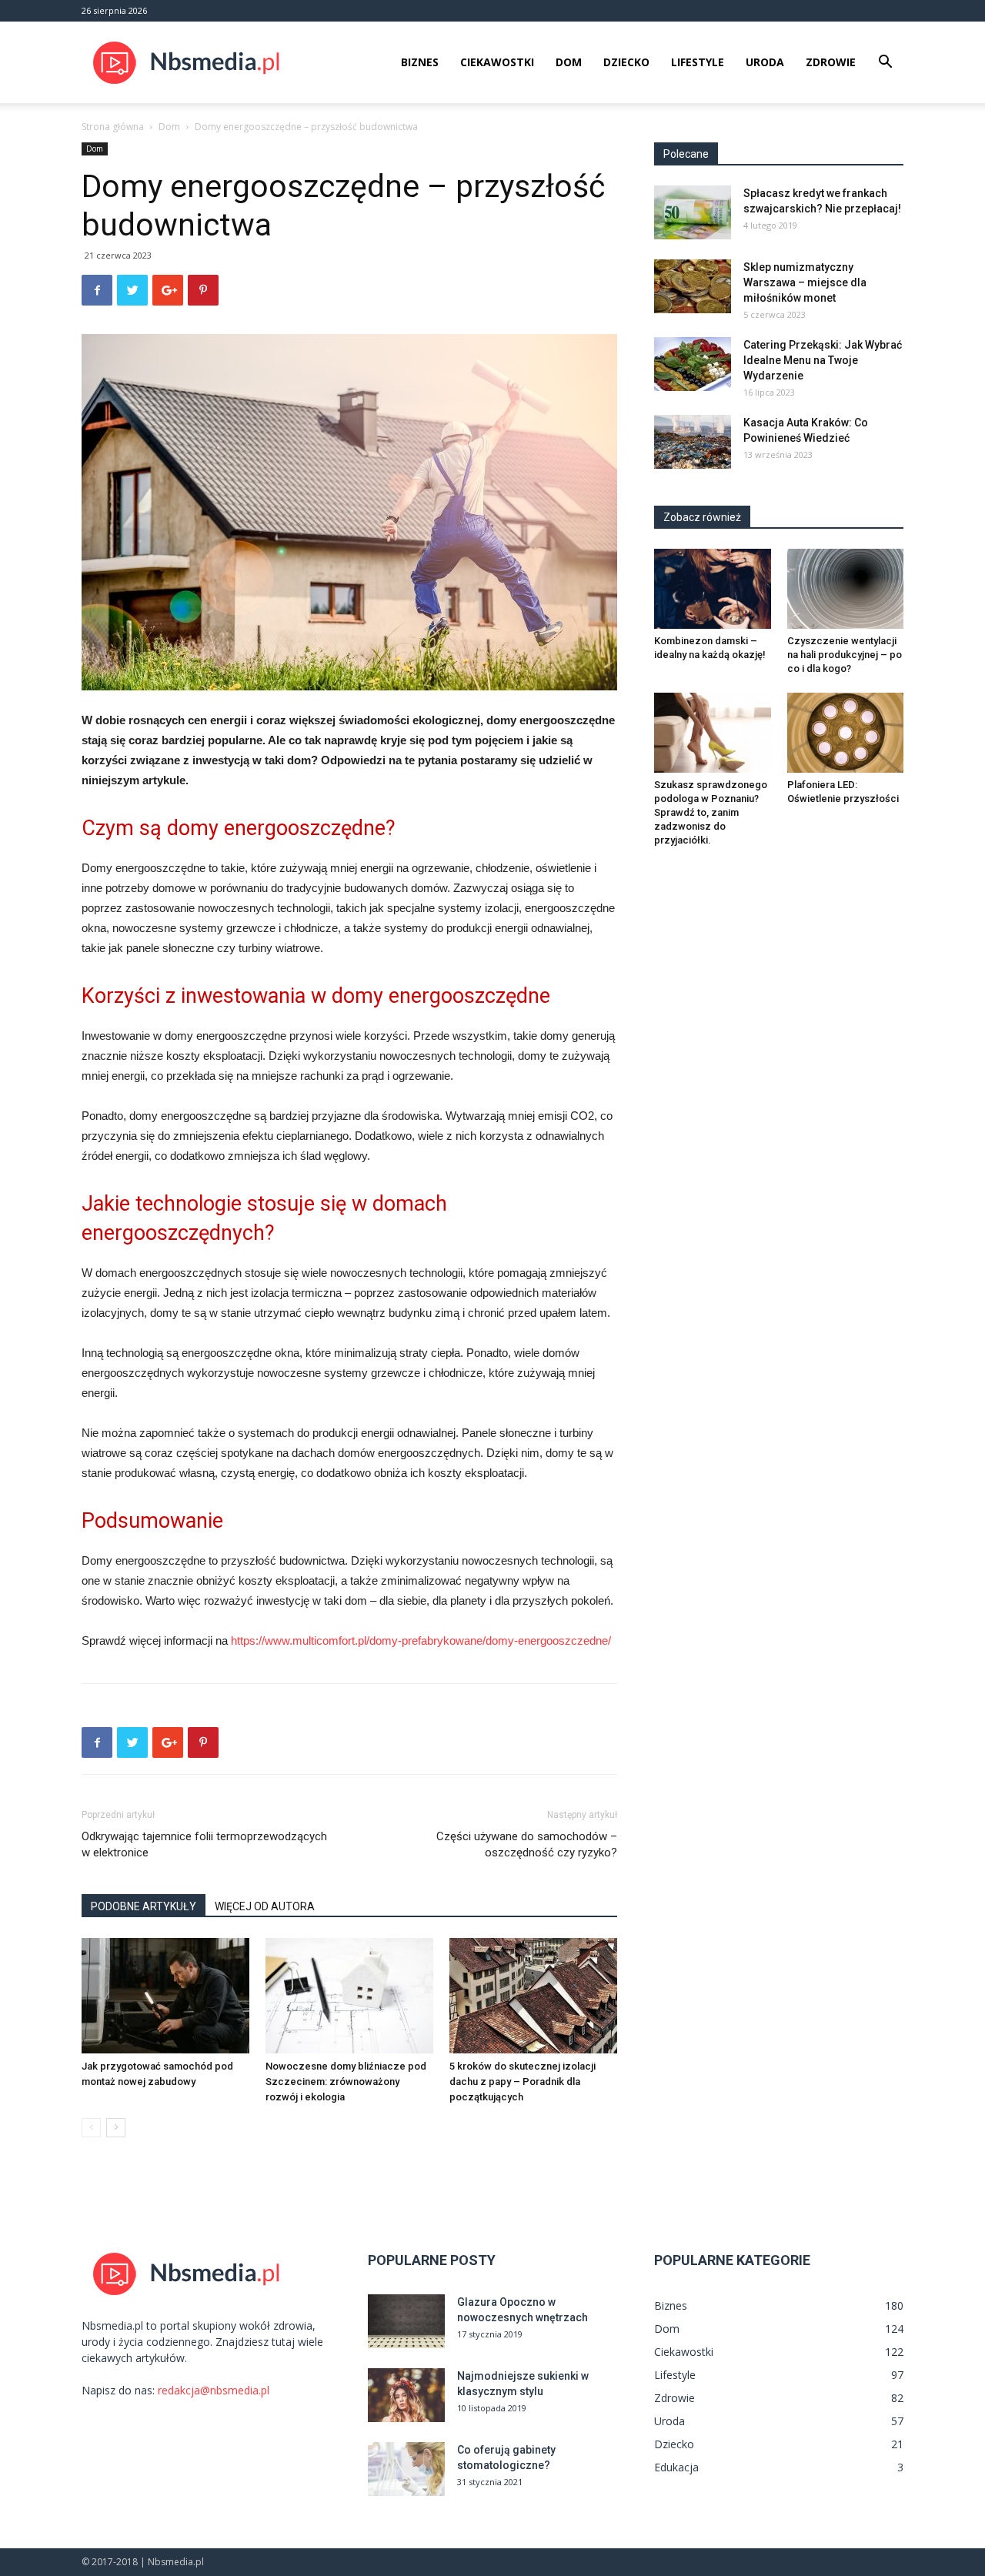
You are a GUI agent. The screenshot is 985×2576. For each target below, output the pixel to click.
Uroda (765, 62)
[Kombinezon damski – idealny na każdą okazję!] (713, 589)
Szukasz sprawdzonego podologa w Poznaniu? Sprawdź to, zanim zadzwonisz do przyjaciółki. (711, 812)
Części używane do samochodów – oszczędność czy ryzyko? (527, 1844)
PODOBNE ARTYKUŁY (144, 1906)
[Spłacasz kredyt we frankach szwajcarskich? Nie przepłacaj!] (693, 212)
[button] (885, 63)
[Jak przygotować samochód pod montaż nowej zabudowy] (165, 1996)
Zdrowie (831, 62)
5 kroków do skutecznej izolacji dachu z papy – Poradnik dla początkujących (523, 2082)
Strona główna (113, 127)
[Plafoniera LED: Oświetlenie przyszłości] (846, 733)
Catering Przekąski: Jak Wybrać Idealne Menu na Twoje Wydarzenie (823, 360)
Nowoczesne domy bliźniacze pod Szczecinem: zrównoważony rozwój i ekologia (346, 2082)
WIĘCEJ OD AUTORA (265, 1906)
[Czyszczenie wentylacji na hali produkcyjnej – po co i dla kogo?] (846, 589)
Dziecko (626, 62)
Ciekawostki (497, 62)
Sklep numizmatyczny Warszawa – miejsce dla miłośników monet (805, 282)
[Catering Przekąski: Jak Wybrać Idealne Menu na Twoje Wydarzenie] (693, 364)
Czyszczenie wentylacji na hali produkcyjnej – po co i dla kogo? (845, 655)
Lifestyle (698, 62)
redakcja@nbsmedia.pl (214, 2390)
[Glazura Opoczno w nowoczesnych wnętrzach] (406, 2321)
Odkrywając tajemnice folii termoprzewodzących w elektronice (204, 1844)
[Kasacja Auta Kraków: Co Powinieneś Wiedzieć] (693, 442)
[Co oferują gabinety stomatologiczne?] (406, 2469)
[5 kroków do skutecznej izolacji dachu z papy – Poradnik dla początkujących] (533, 1996)
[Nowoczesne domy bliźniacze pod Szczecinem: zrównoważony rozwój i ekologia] (349, 1996)
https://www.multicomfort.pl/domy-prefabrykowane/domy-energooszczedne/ (421, 1640)
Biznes (420, 62)
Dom (569, 62)
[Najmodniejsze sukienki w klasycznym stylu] (406, 2395)
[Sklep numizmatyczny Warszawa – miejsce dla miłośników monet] (693, 286)
